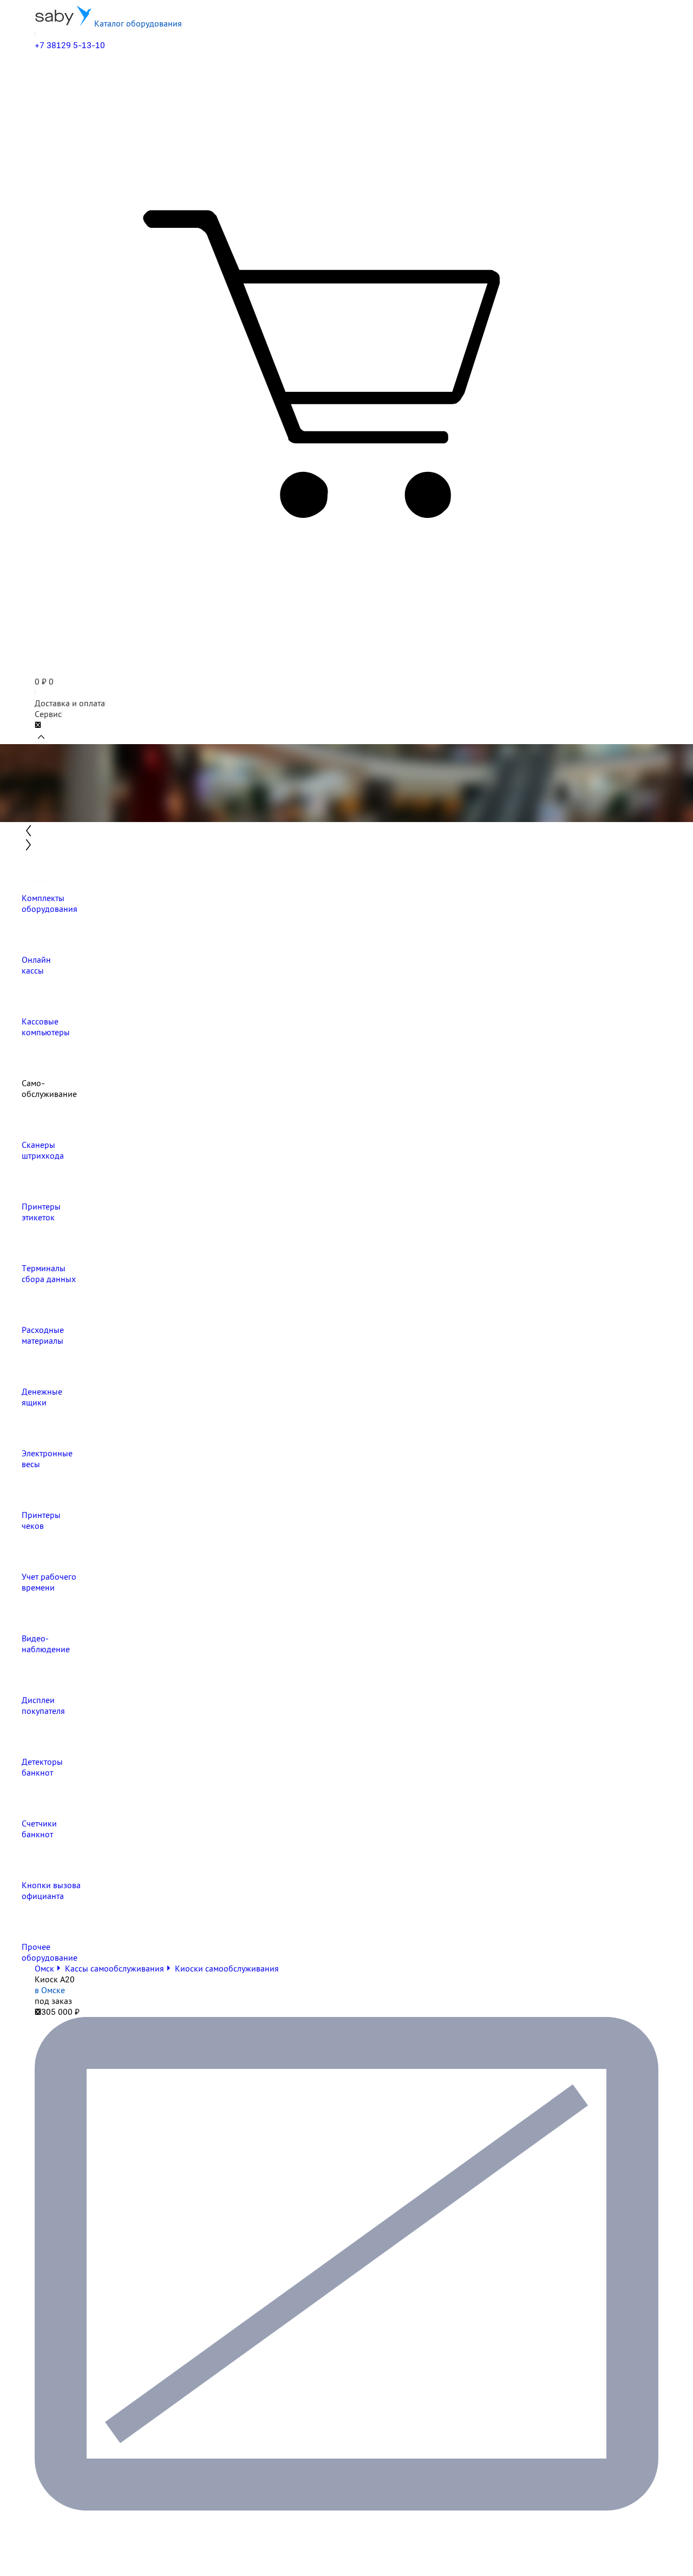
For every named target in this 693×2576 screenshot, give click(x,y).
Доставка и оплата (70, 703)
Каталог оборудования (137, 23)
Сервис (48, 714)
